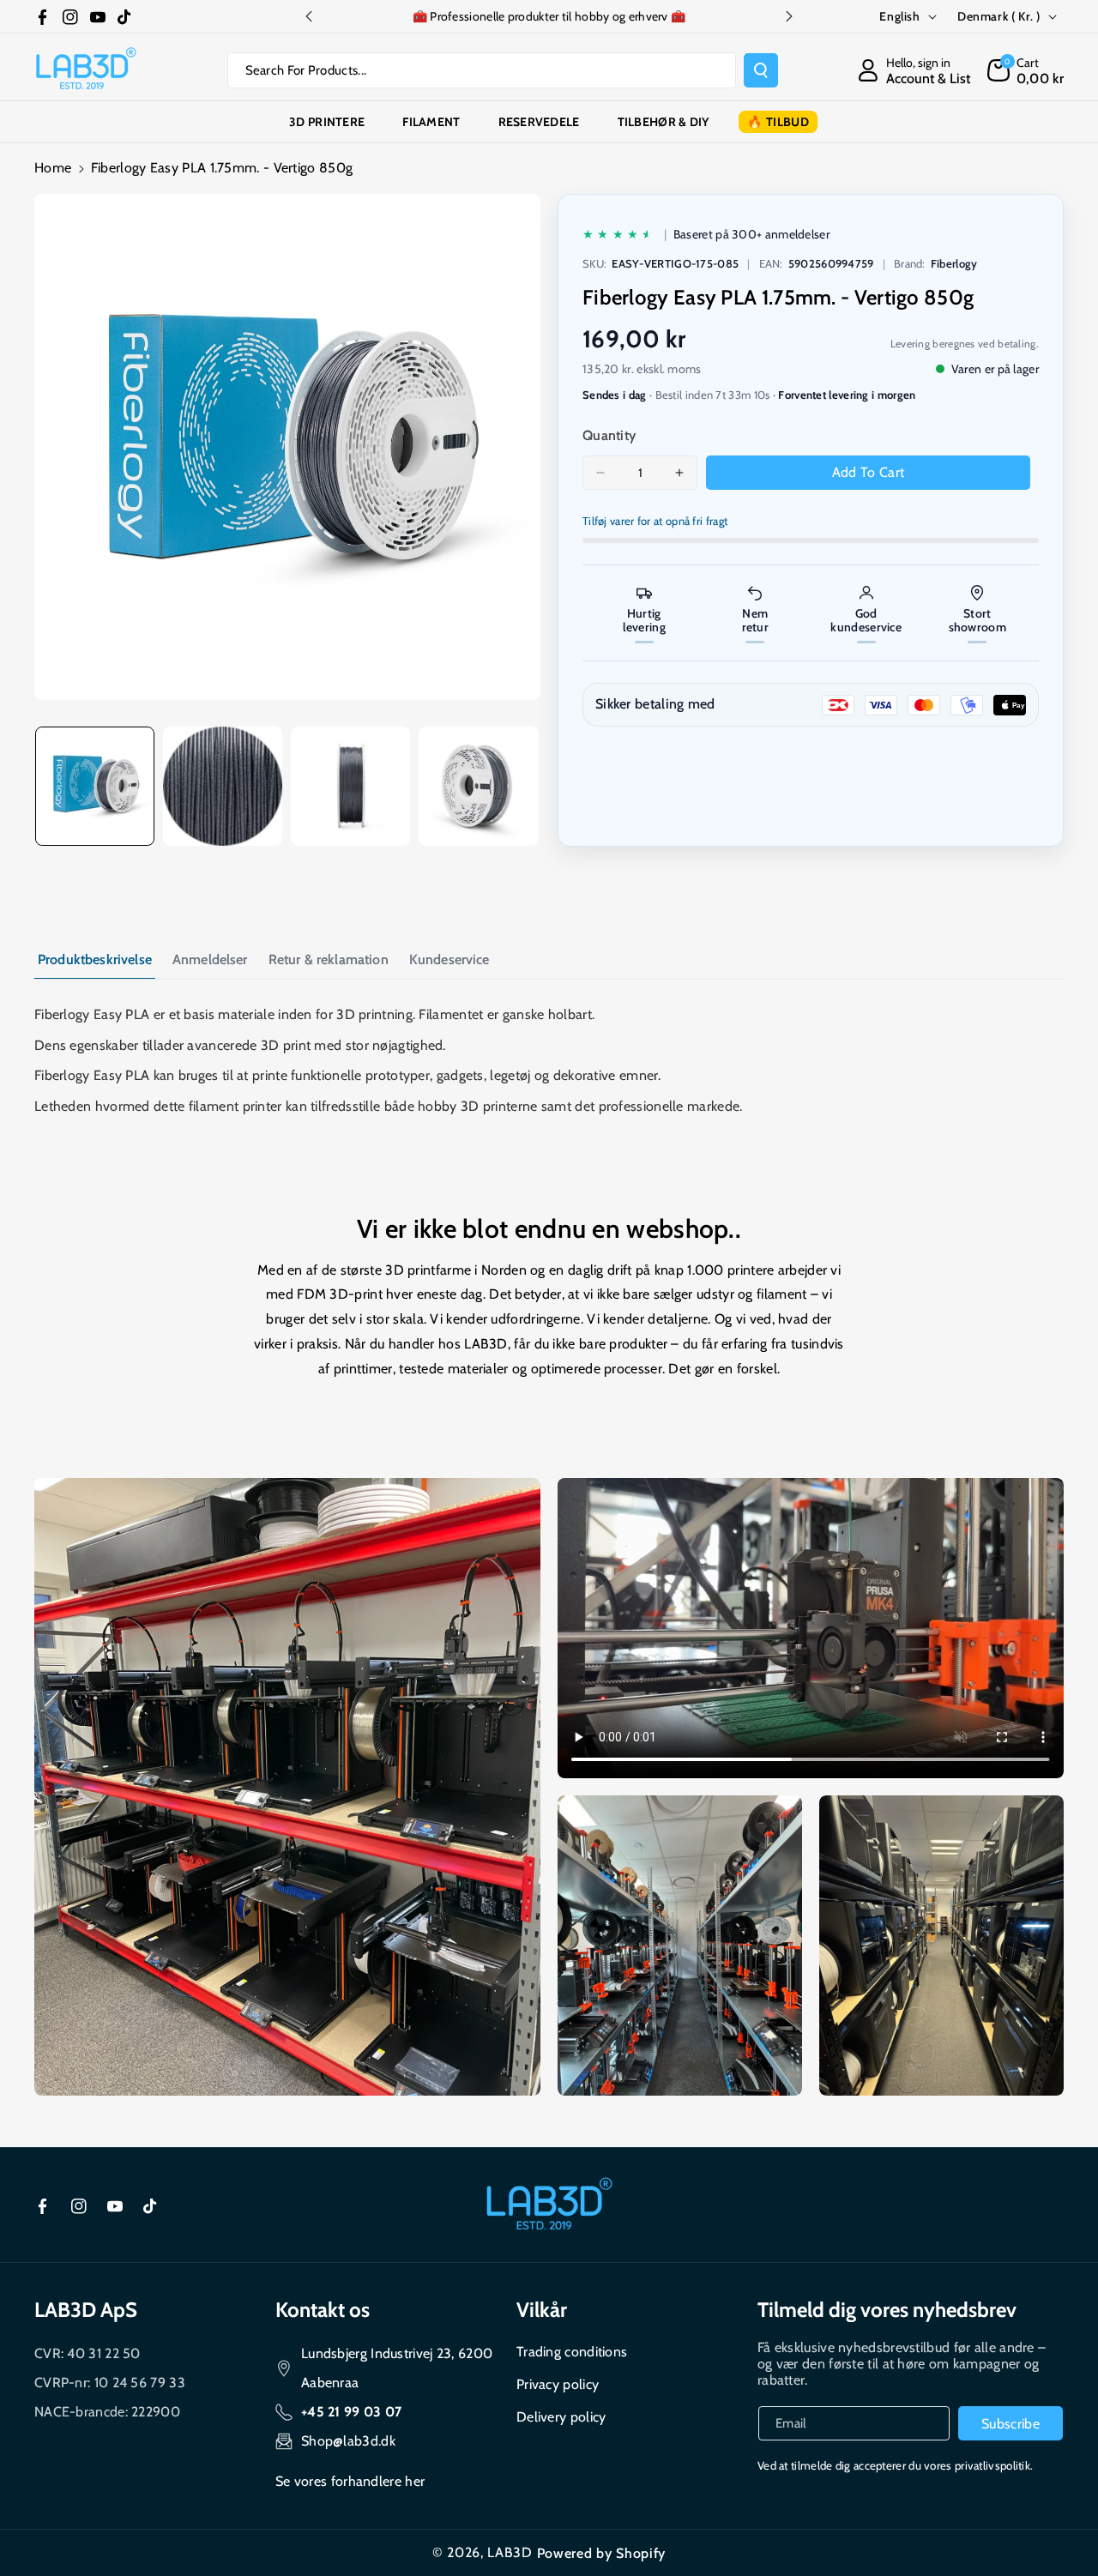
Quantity (609, 435)
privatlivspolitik (992, 2465)
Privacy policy (558, 2384)
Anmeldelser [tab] (210, 959)
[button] (1026, 70)
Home (53, 168)
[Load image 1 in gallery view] (95, 786)
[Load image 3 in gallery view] (350, 786)
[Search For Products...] (761, 70)
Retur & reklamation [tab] (329, 959)
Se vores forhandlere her (350, 2481)
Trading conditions (572, 2352)
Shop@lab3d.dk (348, 2441)
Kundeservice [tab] (449, 959)
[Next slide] (789, 16)
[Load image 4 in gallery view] (478, 786)
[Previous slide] (309, 16)
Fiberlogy (954, 263)
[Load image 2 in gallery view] (223, 786)
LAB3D (510, 2552)
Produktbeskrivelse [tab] (95, 959)
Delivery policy (561, 2417)
